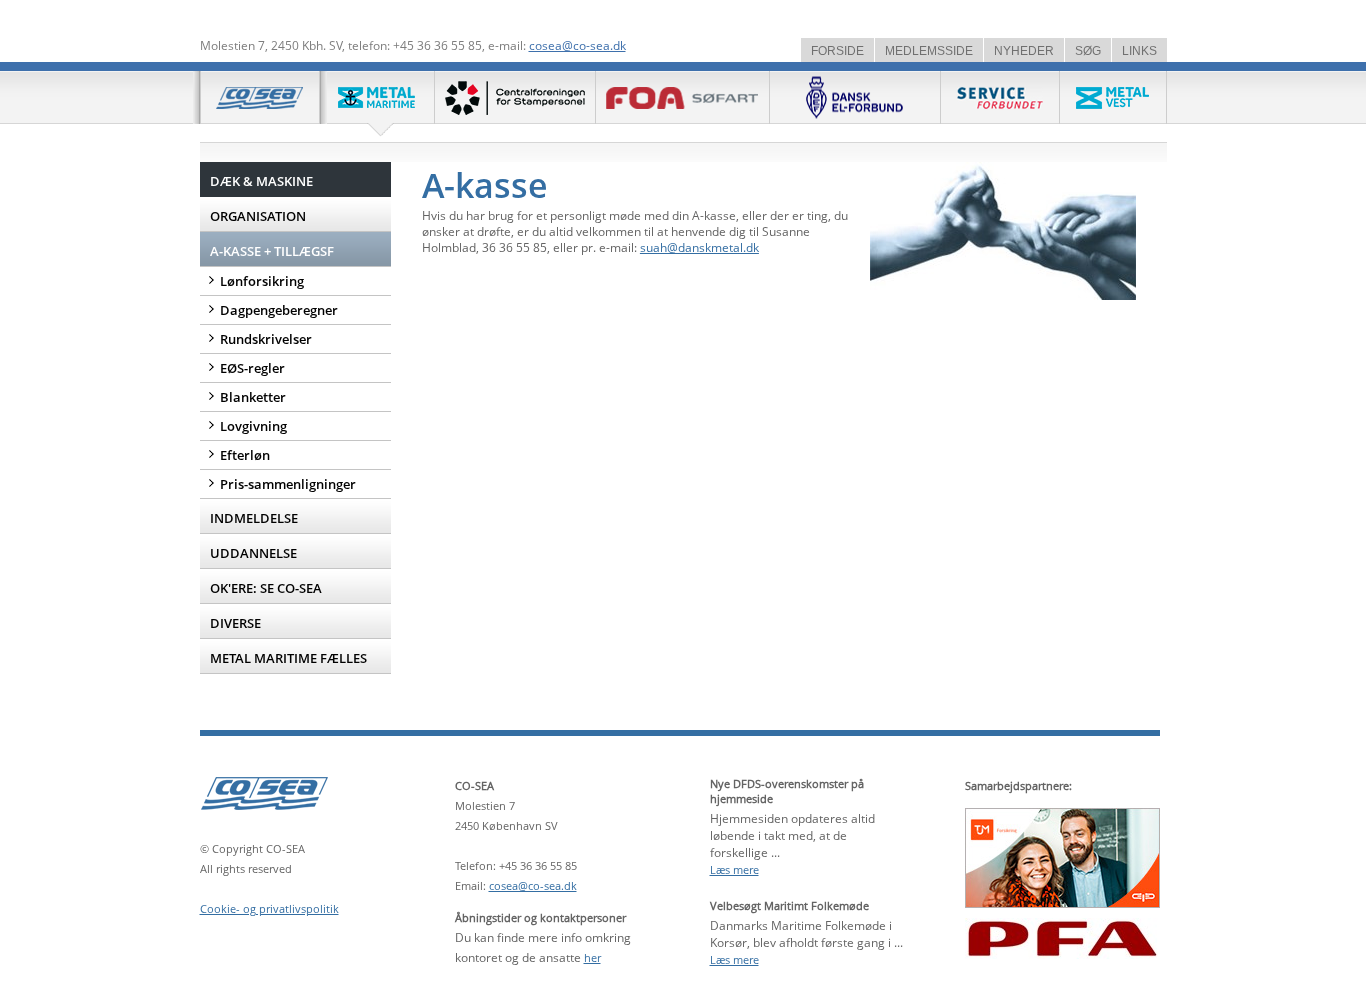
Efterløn (245, 455)
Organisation (258, 216)
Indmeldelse (254, 518)
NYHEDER (1024, 51)
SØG (1088, 51)
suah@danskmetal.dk (699, 247)
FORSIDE (837, 51)
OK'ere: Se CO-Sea (266, 588)
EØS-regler (252, 368)
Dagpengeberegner (279, 310)
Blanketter (253, 397)
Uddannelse (253, 553)
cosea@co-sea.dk (577, 45)
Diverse (235, 623)
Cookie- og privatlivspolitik (269, 908)
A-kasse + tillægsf (272, 251)
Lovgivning (253, 426)
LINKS (1139, 51)
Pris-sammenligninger (288, 484)
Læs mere (734, 869)
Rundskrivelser (266, 339)
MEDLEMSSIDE (929, 51)
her (592, 957)
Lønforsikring (262, 281)
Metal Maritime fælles (288, 658)
